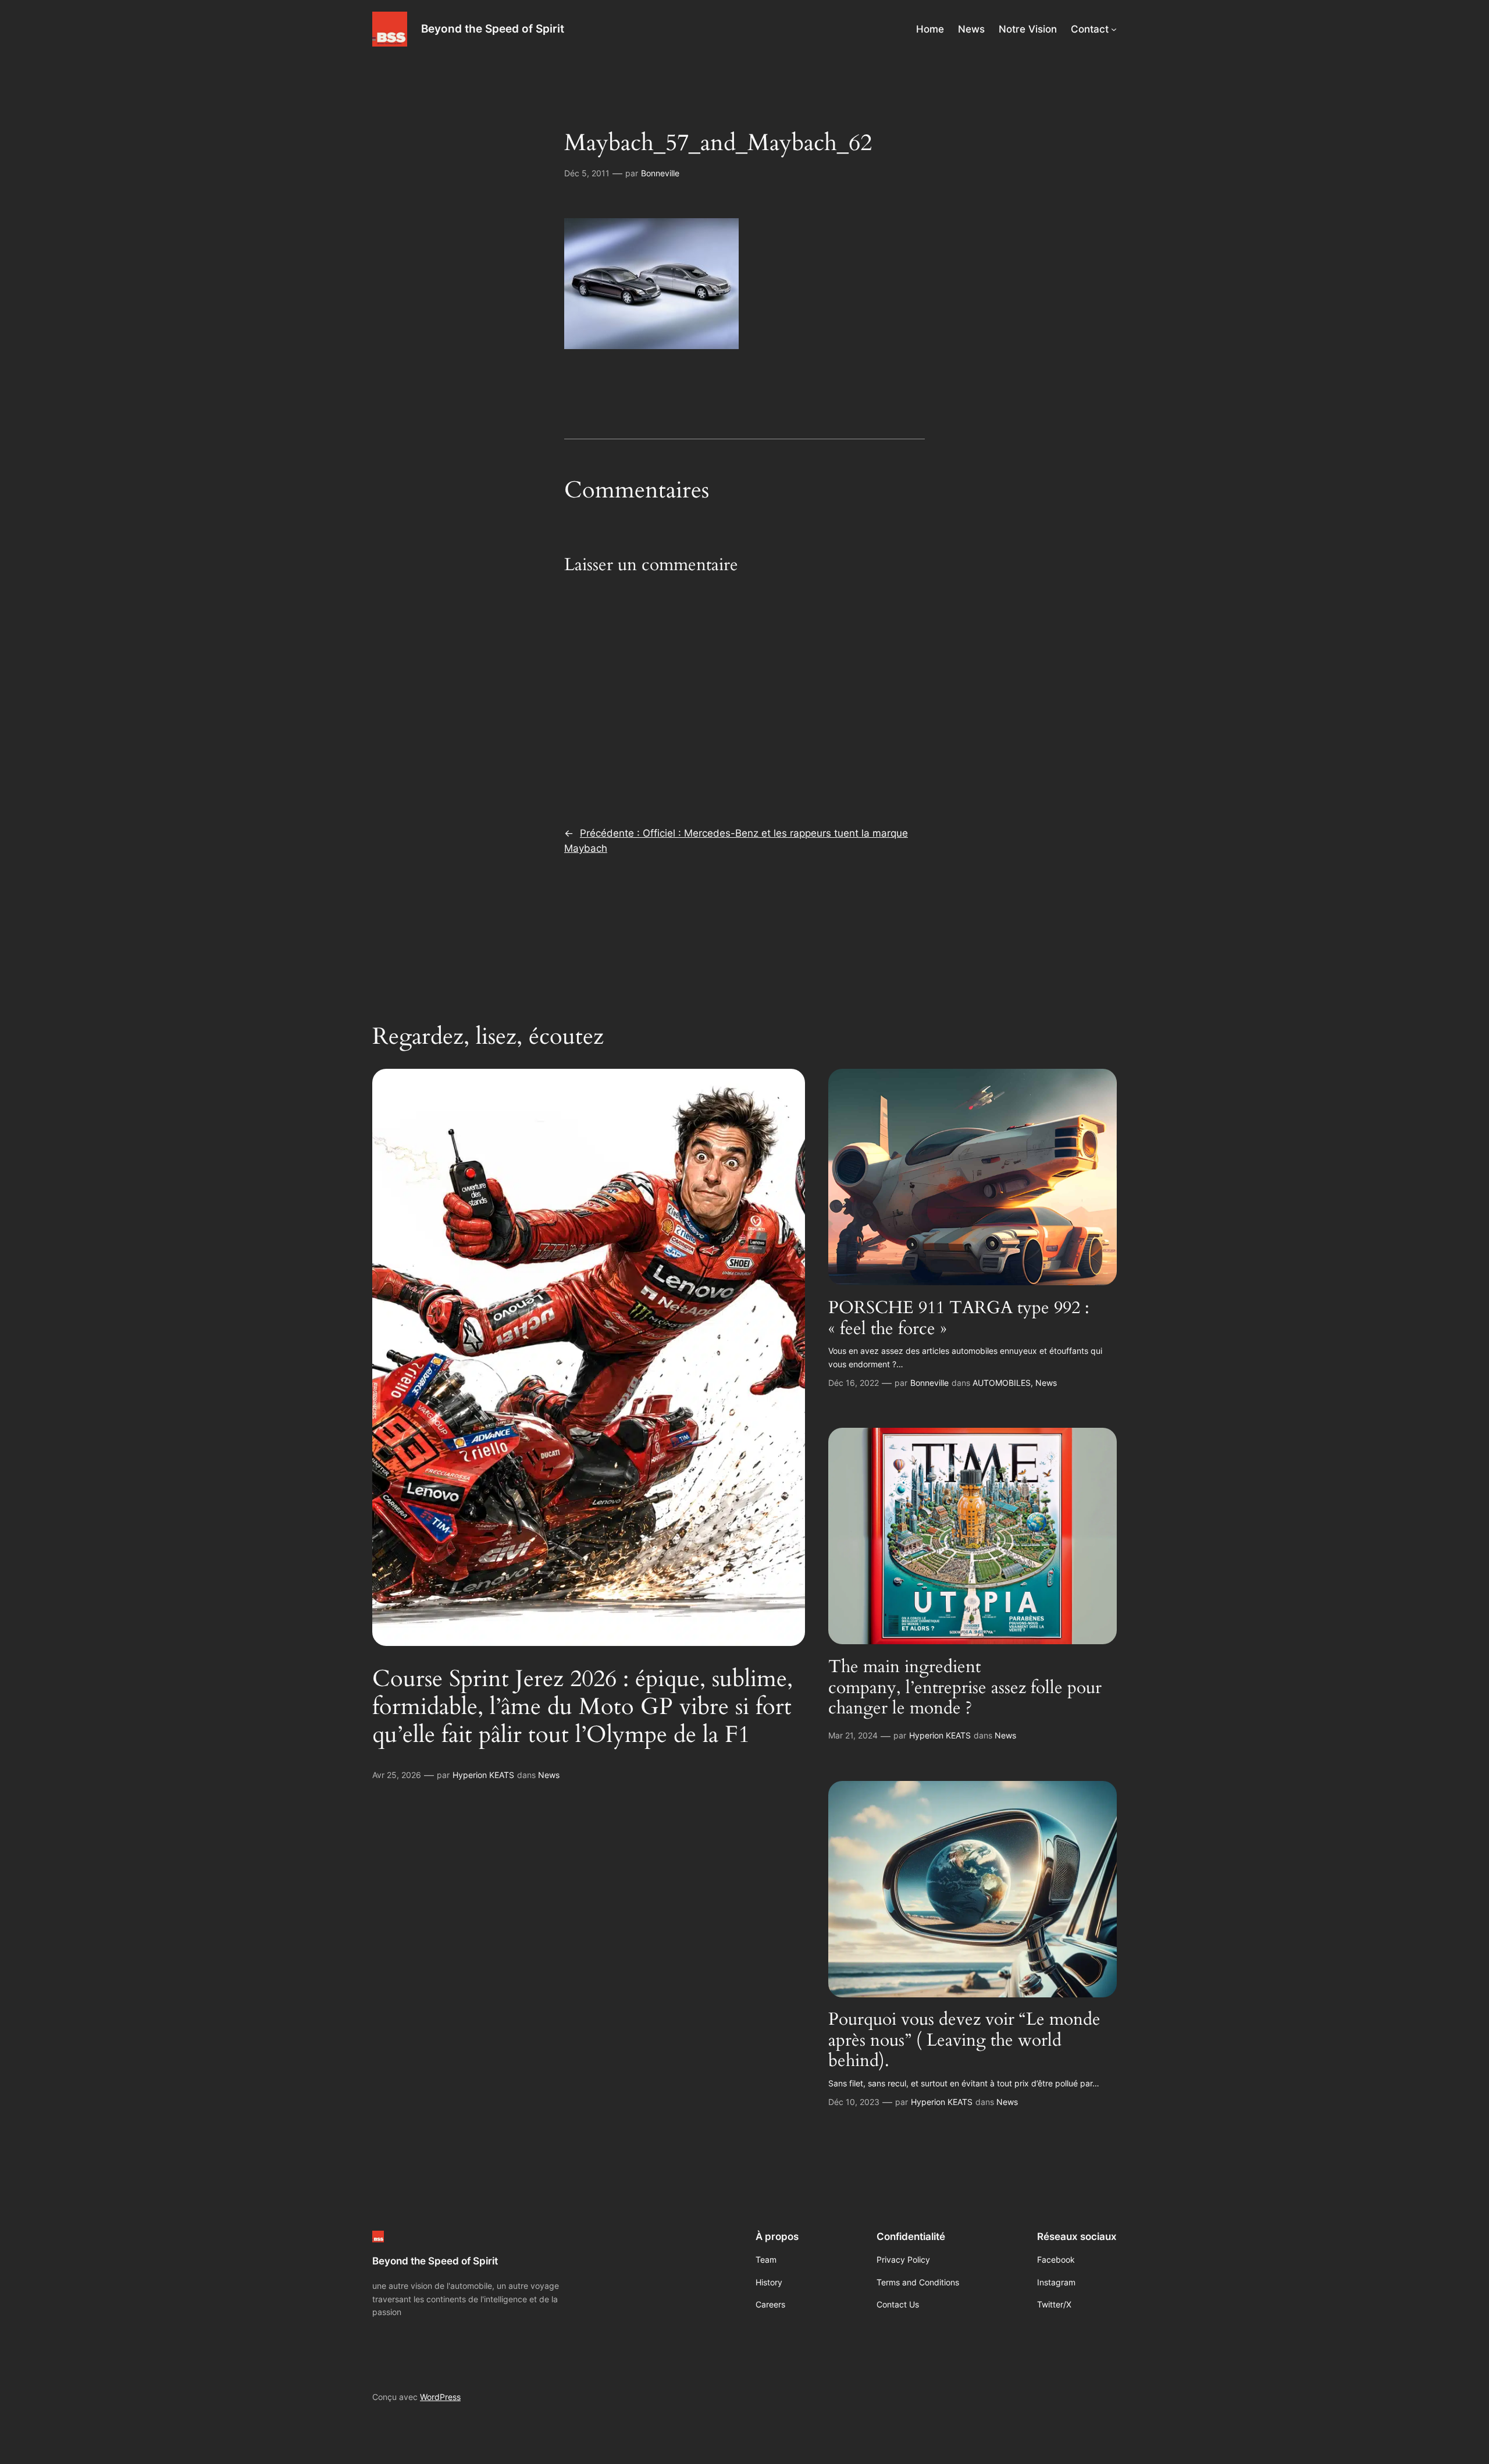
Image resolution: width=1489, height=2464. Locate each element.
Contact (1090, 29)
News (549, 1775)
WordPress (440, 2397)
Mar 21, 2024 (853, 1735)
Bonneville (660, 173)
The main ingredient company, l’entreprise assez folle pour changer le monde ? (965, 1688)
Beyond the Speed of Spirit (493, 29)
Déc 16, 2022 (854, 1383)
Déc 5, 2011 (587, 173)
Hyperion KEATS (483, 1775)
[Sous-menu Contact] (1114, 29)
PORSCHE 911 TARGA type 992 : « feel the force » (959, 1319)
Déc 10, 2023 (854, 2102)
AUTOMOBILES (1002, 1383)
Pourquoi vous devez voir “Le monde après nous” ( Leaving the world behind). (964, 2041)
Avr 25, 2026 (397, 1775)
